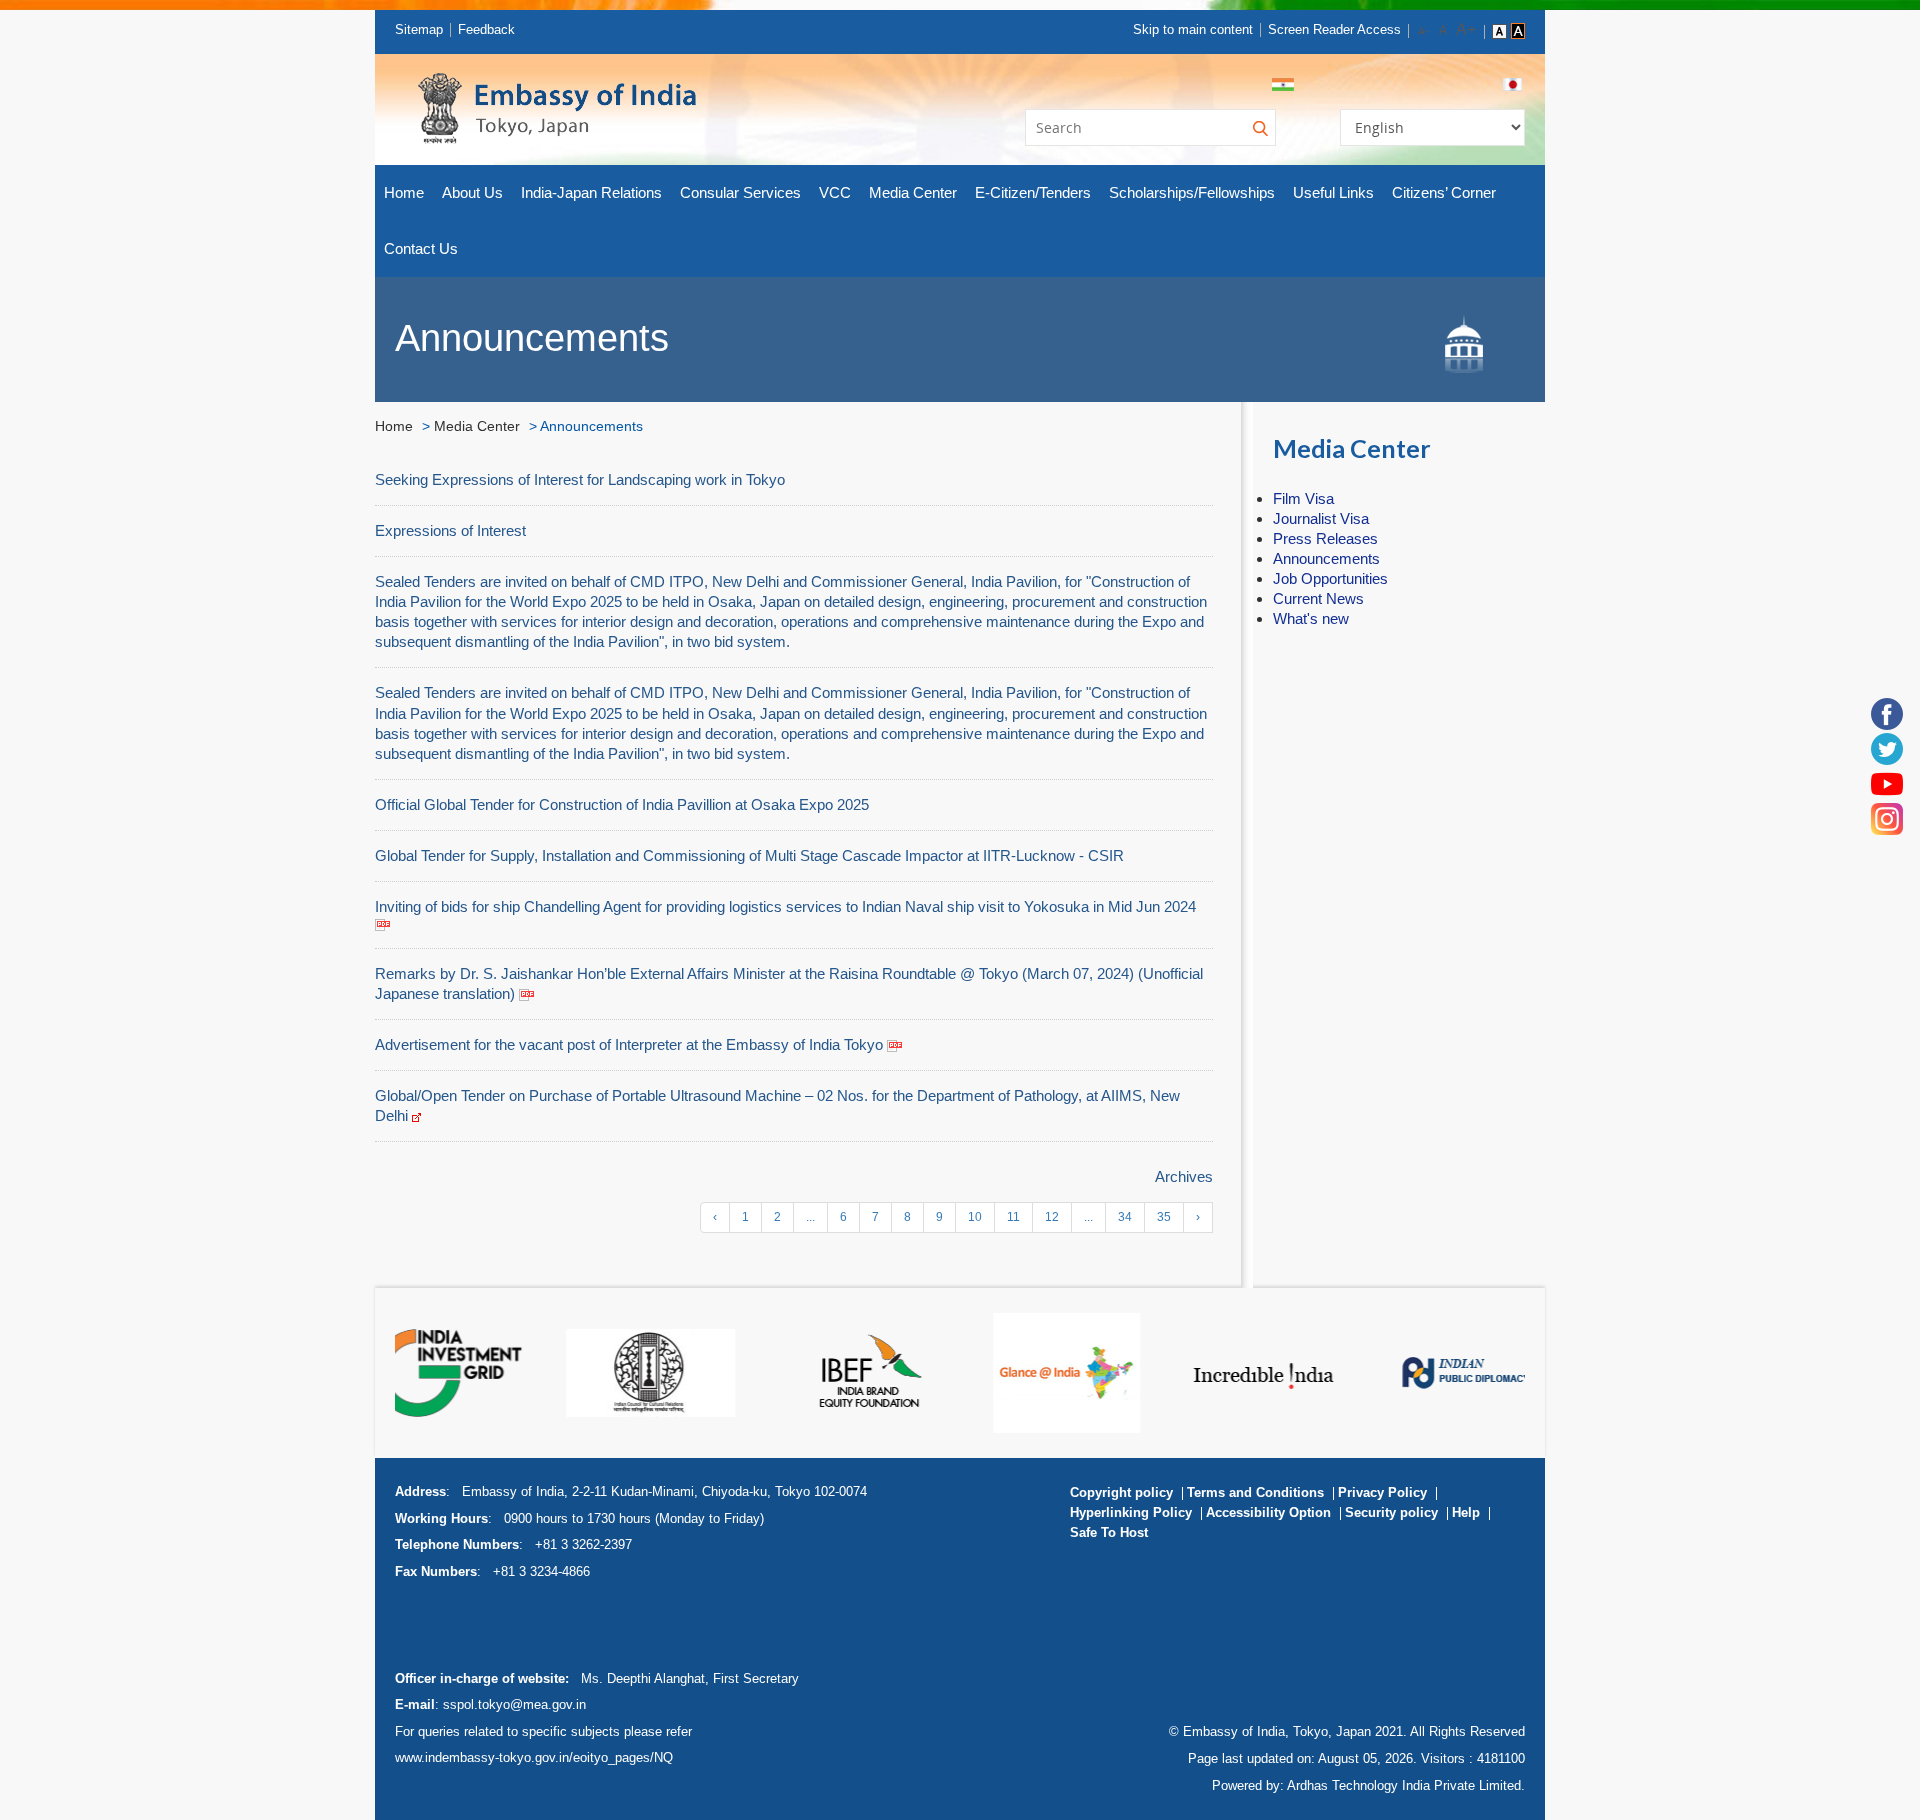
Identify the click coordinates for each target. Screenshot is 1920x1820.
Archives (1184, 1176)
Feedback (486, 29)
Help (1466, 1512)
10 (975, 1217)
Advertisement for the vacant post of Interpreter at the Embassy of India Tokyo (631, 1044)
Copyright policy (1121, 1492)
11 (1013, 1217)
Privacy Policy (1382, 1492)
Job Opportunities (1330, 578)
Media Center (913, 192)
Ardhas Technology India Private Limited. (1406, 1785)
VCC (835, 192)
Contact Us (421, 248)
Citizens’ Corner (1444, 192)
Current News (1318, 598)
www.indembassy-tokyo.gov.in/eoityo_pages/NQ (534, 1757)
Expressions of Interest (450, 530)
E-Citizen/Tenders (1033, 192)
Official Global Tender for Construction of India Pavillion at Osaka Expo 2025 (622, 804)
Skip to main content (1193, 29)
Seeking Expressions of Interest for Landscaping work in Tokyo (580, 479)
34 (1125, 1217)
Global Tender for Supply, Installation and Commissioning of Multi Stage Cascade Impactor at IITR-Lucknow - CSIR (749, 855)
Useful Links (1333, 192)
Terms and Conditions (1255, 1492)
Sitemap (419, 29)
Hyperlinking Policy (1131, 1512)
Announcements (1326, 558)
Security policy (1391, 1512)
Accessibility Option (1268, 1512)
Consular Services (740, 192)
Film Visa (1303, 498)
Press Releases (1325, 538)
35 (1164, 1217)
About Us (472, 192)
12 (1052, 1217)
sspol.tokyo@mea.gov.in (514, 1704)
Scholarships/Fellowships (1192, 192)
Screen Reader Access (1334, 29)
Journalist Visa (1321, 518)
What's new (1311, 618)
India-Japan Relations (591, 192)
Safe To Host (1109, 1532)
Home (404, 192)
